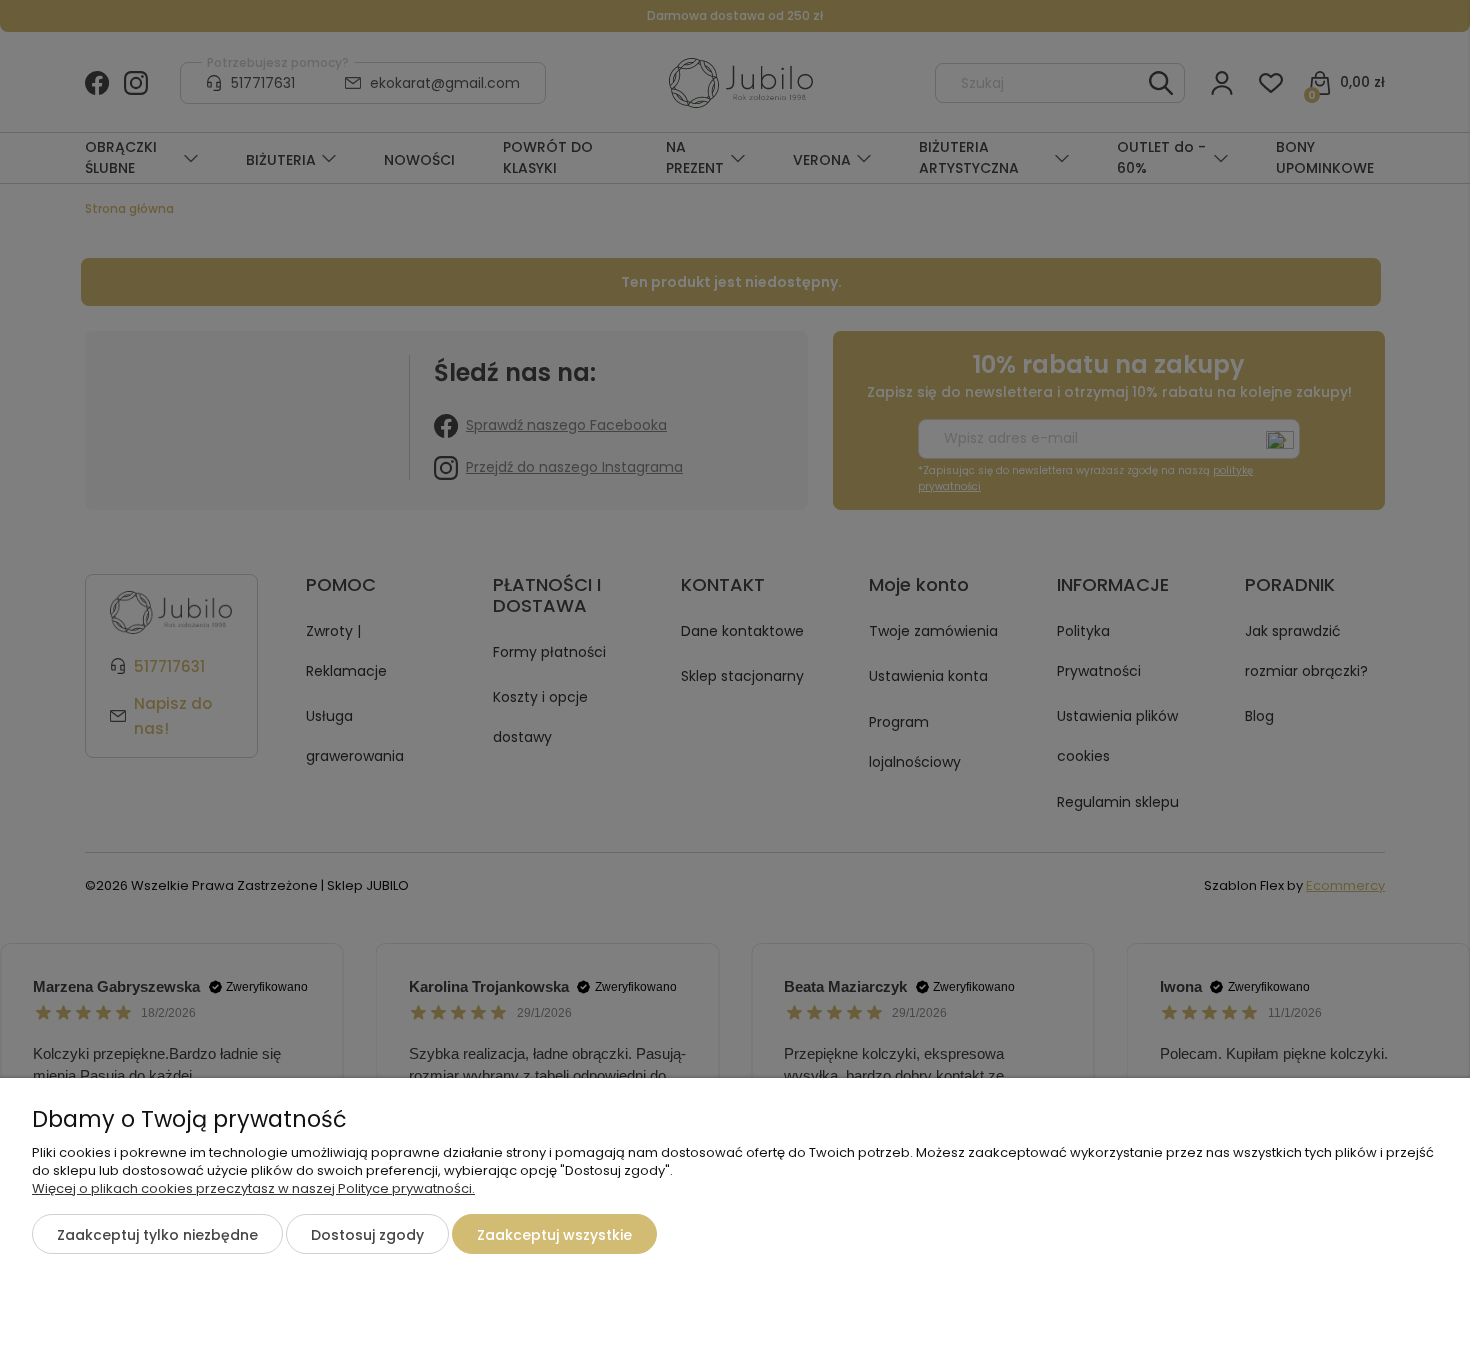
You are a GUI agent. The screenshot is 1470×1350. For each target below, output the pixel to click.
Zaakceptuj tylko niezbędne (157, 1235)
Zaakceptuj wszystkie (554, 1235)
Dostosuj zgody (367, 1235)
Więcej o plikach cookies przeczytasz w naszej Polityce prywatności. (253, 1188)
